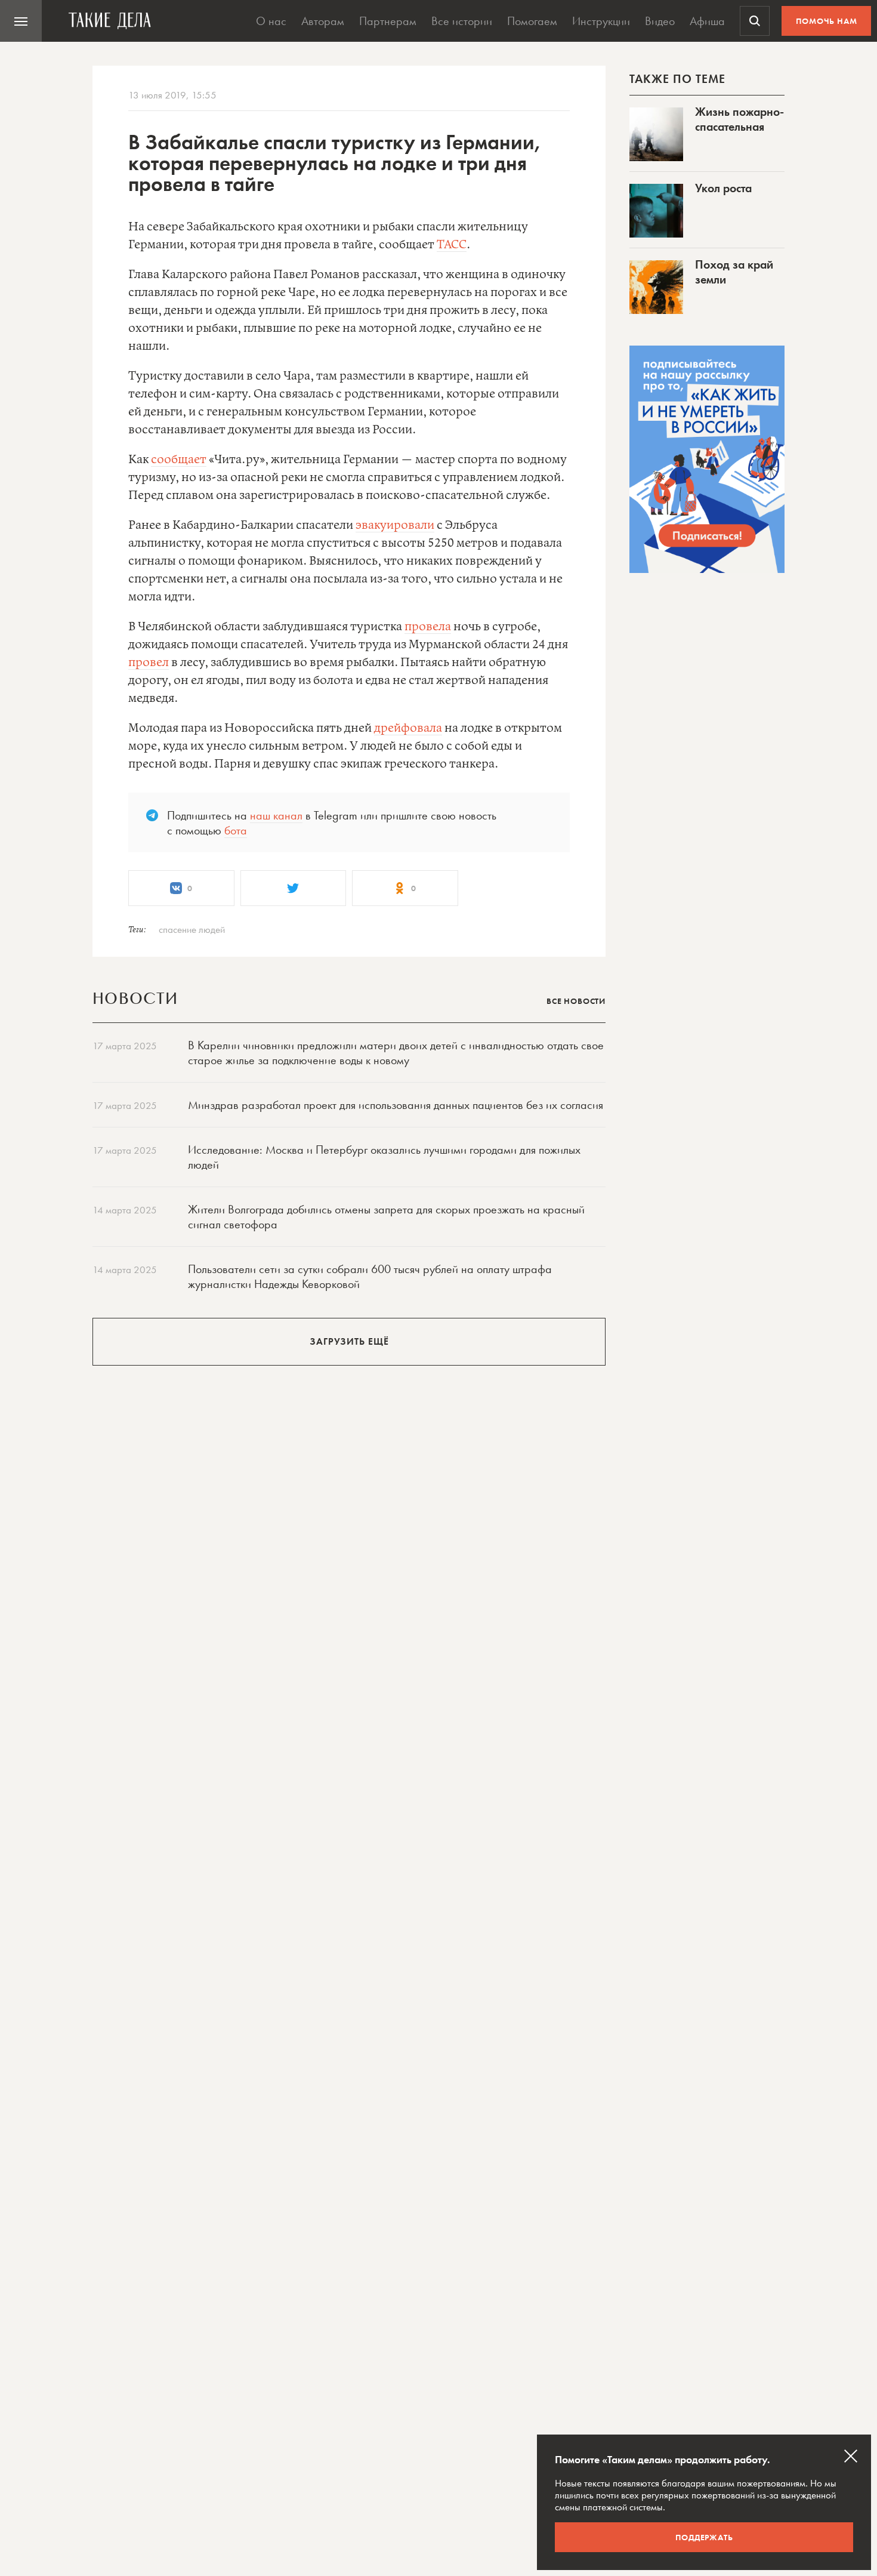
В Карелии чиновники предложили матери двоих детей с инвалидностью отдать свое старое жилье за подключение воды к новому (396, 1053)
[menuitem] (21, 21)
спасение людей (192, 929)
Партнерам (388, 21)
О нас (271, 21)
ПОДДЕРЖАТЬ (704, 2537)
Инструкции (601, 21)
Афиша (707, 21)
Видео (660, 21)
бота (236, 830)
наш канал (276, 815)
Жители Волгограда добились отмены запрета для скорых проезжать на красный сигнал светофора (386, 1217)
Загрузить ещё (349, 1341)
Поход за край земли (734, 272)
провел (149, 663)
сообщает (179, 460)
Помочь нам (827, 21)
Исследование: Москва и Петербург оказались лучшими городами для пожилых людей (384, 1157)
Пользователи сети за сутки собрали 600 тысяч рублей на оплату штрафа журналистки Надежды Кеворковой (370, 1276)
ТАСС (452, 245)
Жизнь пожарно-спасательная (739, 119)
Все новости (576, 1001)
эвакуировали (395, 526)
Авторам (323, 21)
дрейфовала (408, 728)
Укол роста (723, 188)
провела (428, 627)
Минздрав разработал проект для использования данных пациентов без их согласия (396, 1105)
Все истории (462, 21)
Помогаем (532, 21)
